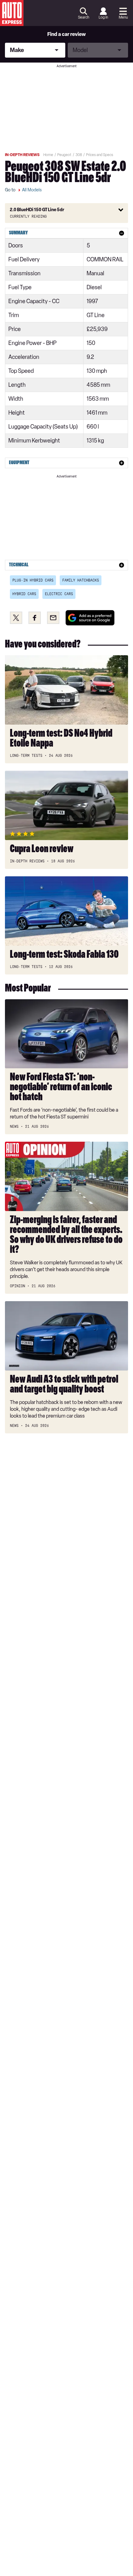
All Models (32, 190)
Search (84, 17)
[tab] (66, 233)
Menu (123, 17)
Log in (103, 17)
